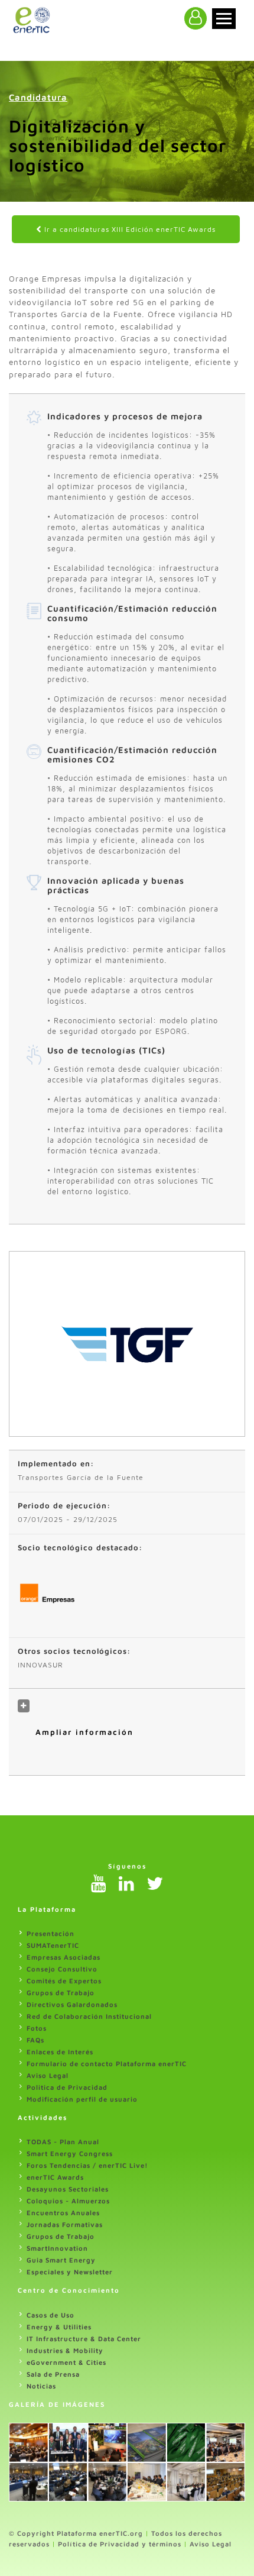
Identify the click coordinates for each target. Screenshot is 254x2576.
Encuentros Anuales (63, 2213)
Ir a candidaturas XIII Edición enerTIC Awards (129, 229)
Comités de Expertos (64, 1981)
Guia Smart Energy (61, 2260)
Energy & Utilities (59, 2327)
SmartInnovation (57, 2248)
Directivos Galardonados (72, 2004)
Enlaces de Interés (60, 2052)
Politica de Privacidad (67, 2087)
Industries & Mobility (65, 2350)
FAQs (35, 2040)
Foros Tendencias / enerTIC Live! (87, 2165)
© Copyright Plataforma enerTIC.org (76, 2533)
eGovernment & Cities (66, 2362)
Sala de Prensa (53, 2374)
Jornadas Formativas (65, 2224)
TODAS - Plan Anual (63, 2142)
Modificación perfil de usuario (82, 2099)
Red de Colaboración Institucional (89, 2016)
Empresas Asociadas (63, 1957)
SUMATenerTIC (53, 1945)
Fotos (37, 2028)
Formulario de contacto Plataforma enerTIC (107, 2063)
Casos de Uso (51, 2315)
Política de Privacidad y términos (120, 2544)
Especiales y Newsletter (70, 2272)
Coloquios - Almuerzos (68, 2201)
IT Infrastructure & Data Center (84, 2339)
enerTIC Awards (55, 2177)
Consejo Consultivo (62, 1969)
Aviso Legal (48, 2075)
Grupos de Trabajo (61, 1992)
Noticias (41, 2386)
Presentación (51, 1933)
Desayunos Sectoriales (68, 2189)
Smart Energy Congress (70, 2153)
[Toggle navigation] (224, 19)
